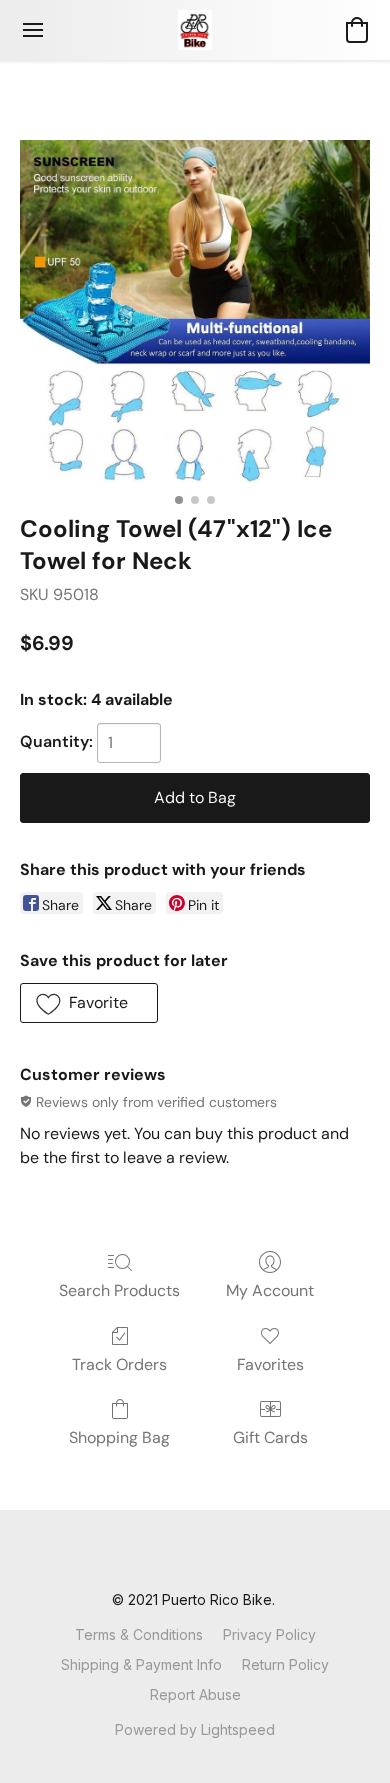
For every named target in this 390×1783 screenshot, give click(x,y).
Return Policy (285, 1664)
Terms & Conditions (139, 1634)
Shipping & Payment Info (141, 1664)
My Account (270, 1290)
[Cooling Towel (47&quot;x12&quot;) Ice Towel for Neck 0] (195, 311)
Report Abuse (195, 1694)
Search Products (119, 1290)
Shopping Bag (119, 1437)
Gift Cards (270, 1437)
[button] (195, 30)
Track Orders (119, 1364)
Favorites (270, 1364)
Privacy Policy (269, 1634)
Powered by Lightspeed (195, 1729)
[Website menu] (33, 30)
